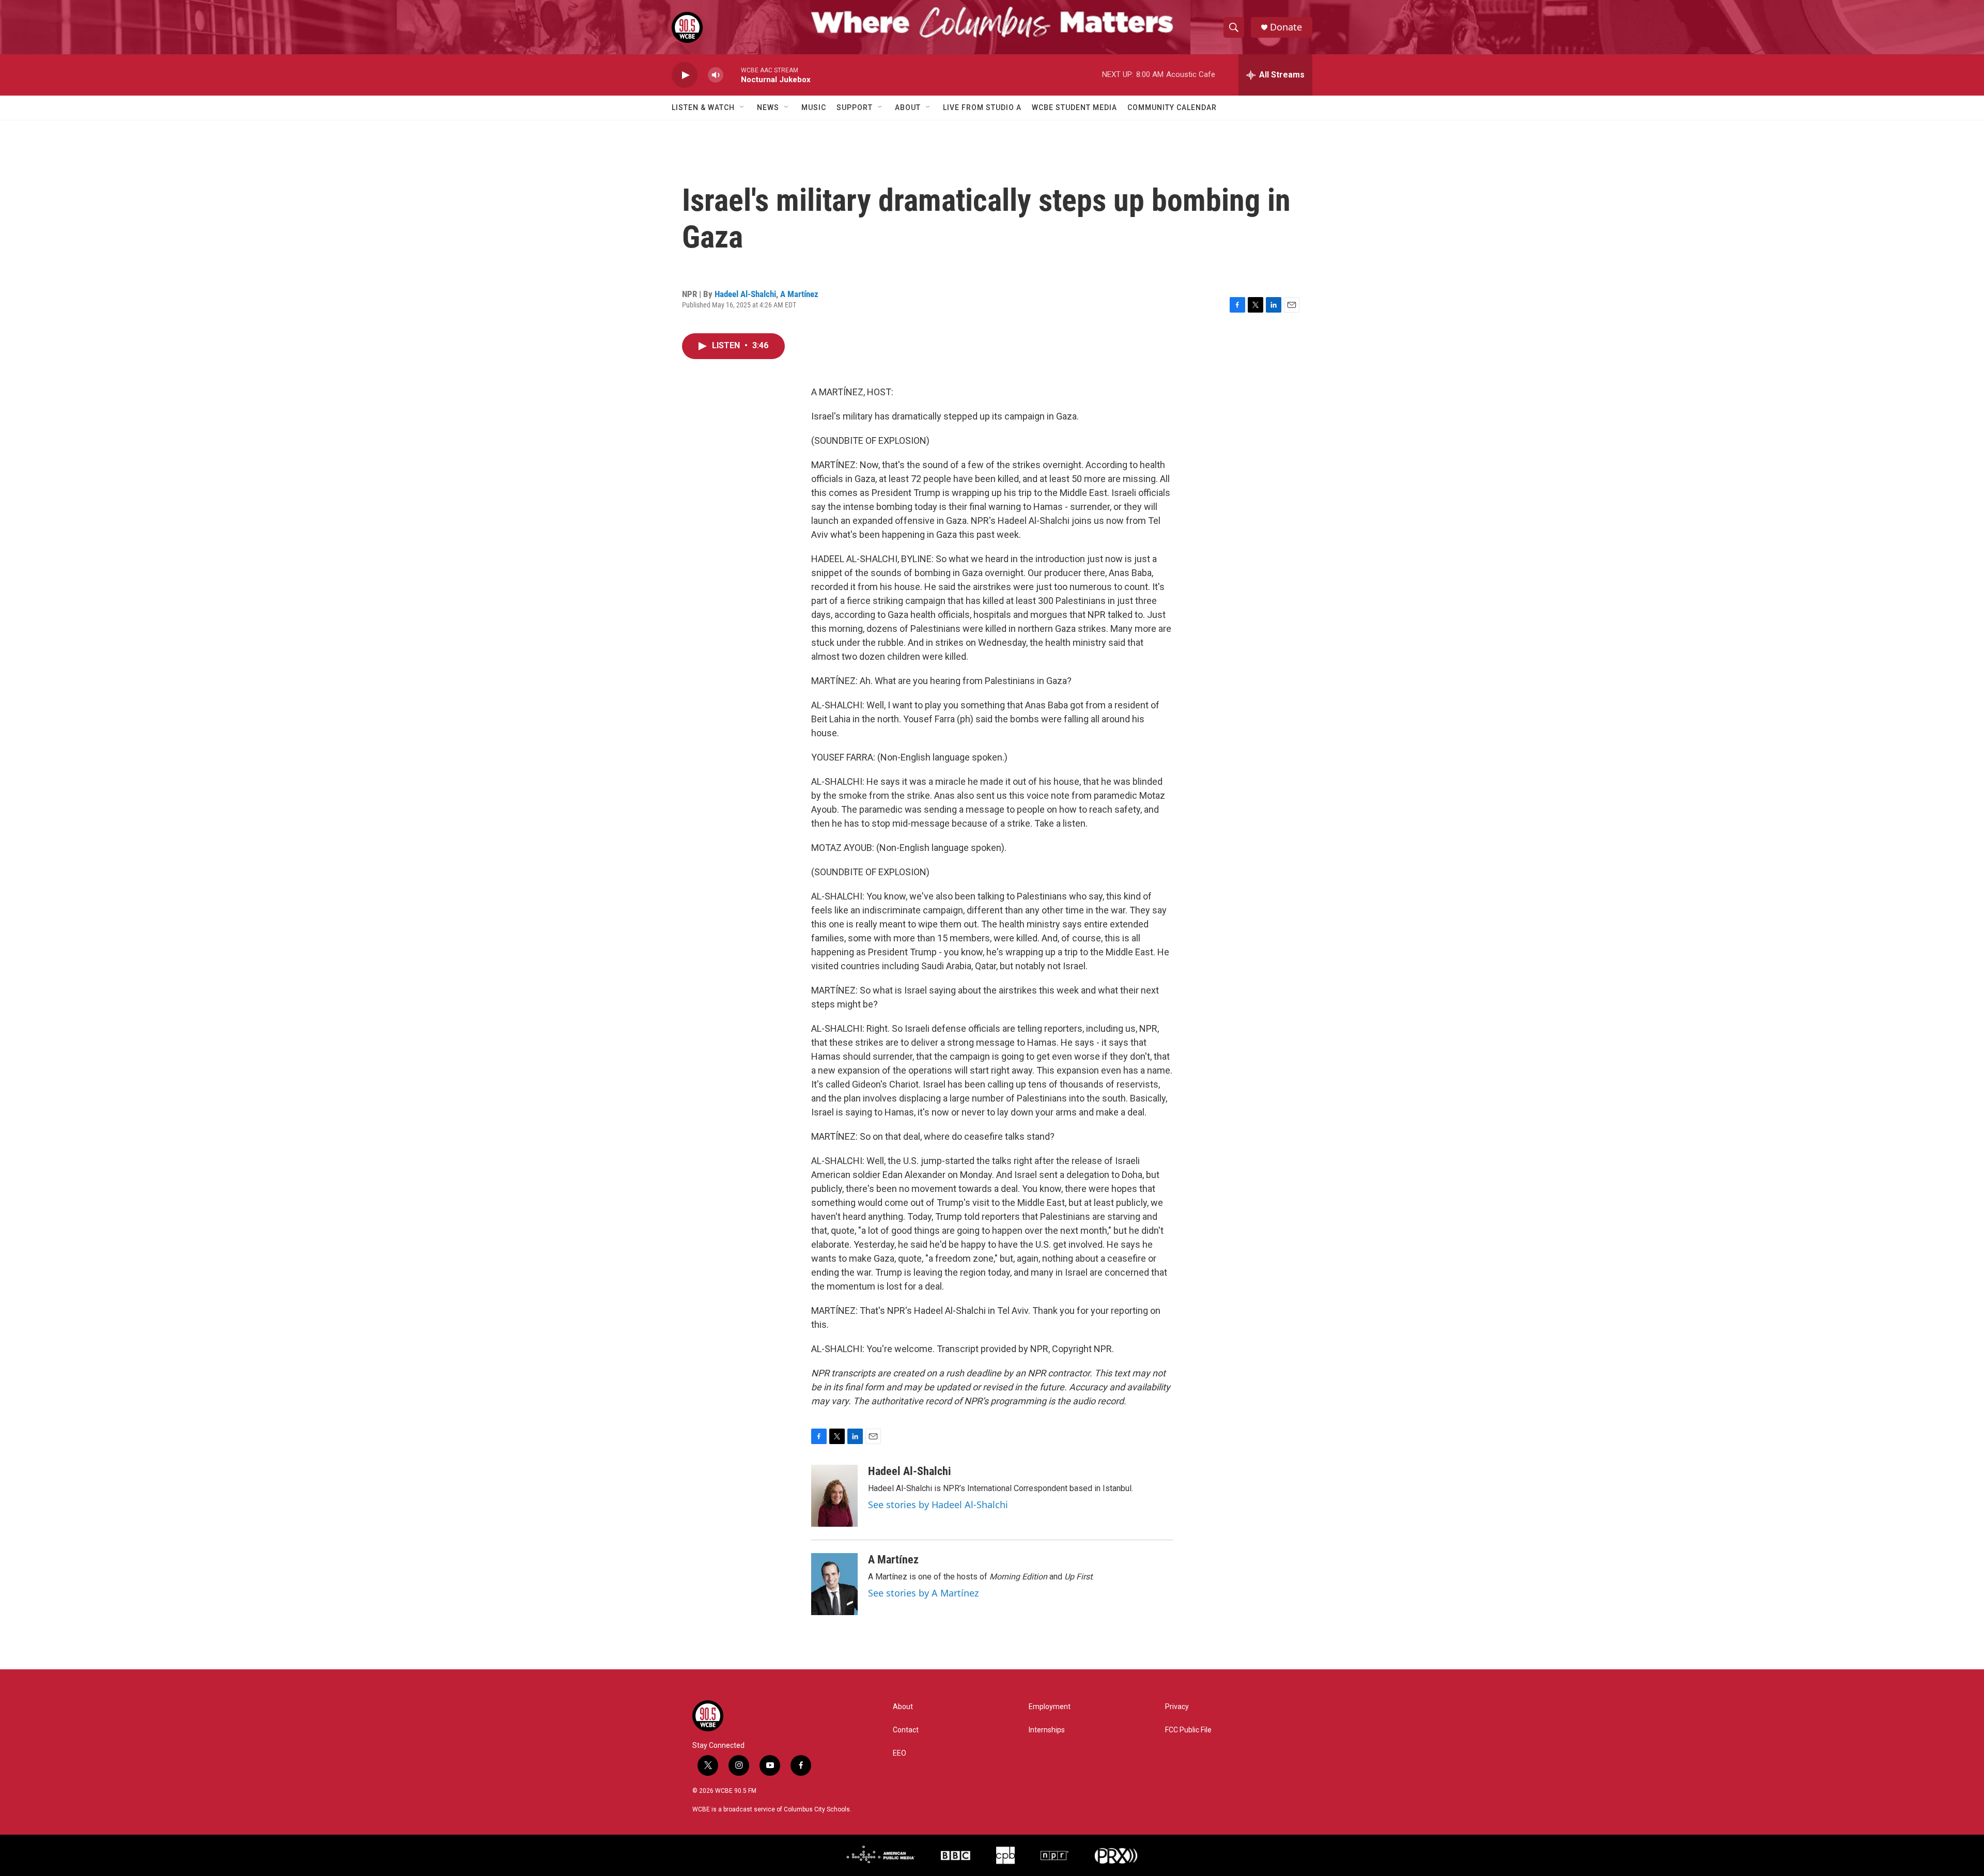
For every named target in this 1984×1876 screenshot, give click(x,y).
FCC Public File (1188, 1730)
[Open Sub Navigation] (742, 107)
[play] (685, 75)
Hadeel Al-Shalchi (745, 294)
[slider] (732, 75)
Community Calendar (1172, 107)
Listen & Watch (703, 107)
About (908, 107)
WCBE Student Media (1074, 107)
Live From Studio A (982, 107)
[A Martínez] (834, 1584)
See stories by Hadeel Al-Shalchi (938, 1505)
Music (814, 107)
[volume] (716, 75)
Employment (1050, 1707)
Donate (1286, 27)
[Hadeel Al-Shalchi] (834, 1496)
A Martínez (799, 294)
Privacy (1177, 1707)
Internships (1047, 1730)
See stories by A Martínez (923, 1593)
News (768, 107)
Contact (906, 1730)
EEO (900, 1753)
